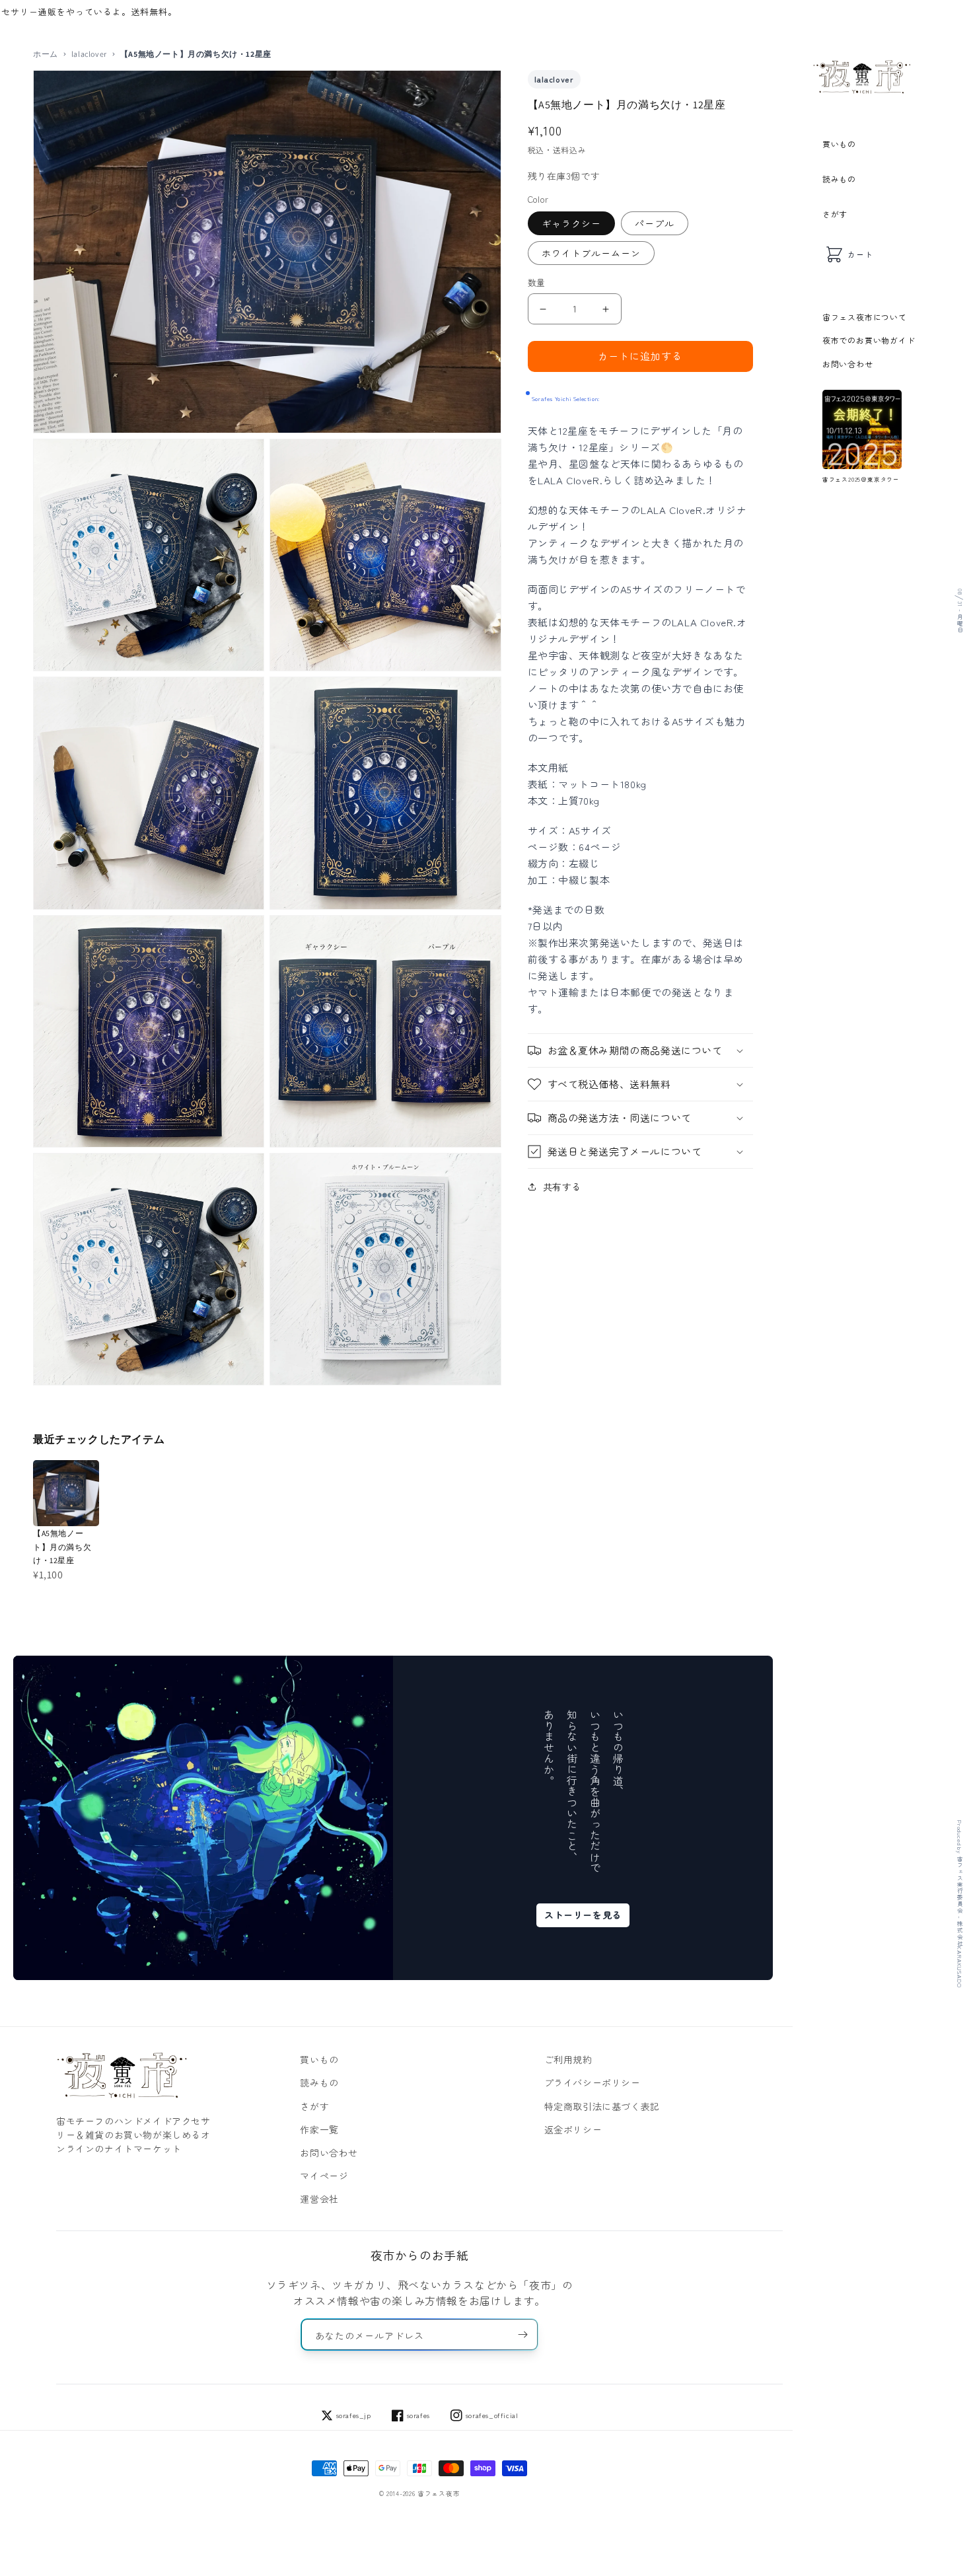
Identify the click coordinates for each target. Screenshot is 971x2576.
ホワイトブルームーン (591, 254)
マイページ (324, 2176)
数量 (537, 283)
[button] (641, 1050)
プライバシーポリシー (593, 2082)
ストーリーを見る (583, 1915)
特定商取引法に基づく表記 (602, 2106)
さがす (835, 214)
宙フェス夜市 (439, 2493)
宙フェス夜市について (865, 317)
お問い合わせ (848, 364)
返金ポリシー (573, 2129)
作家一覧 (319, 2129)
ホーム (46, 54)
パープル (655, 224)
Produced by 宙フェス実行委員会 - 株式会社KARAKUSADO (959, 1904)
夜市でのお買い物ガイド (869, 340)
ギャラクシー (571, 224)
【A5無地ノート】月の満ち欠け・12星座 (62, 1547)
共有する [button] (562, 1187)
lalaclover (89, 54)
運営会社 (319, 2199)
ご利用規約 (568, 2059)
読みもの (839, 179)
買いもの (839, 144)
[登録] (522, 2335)
